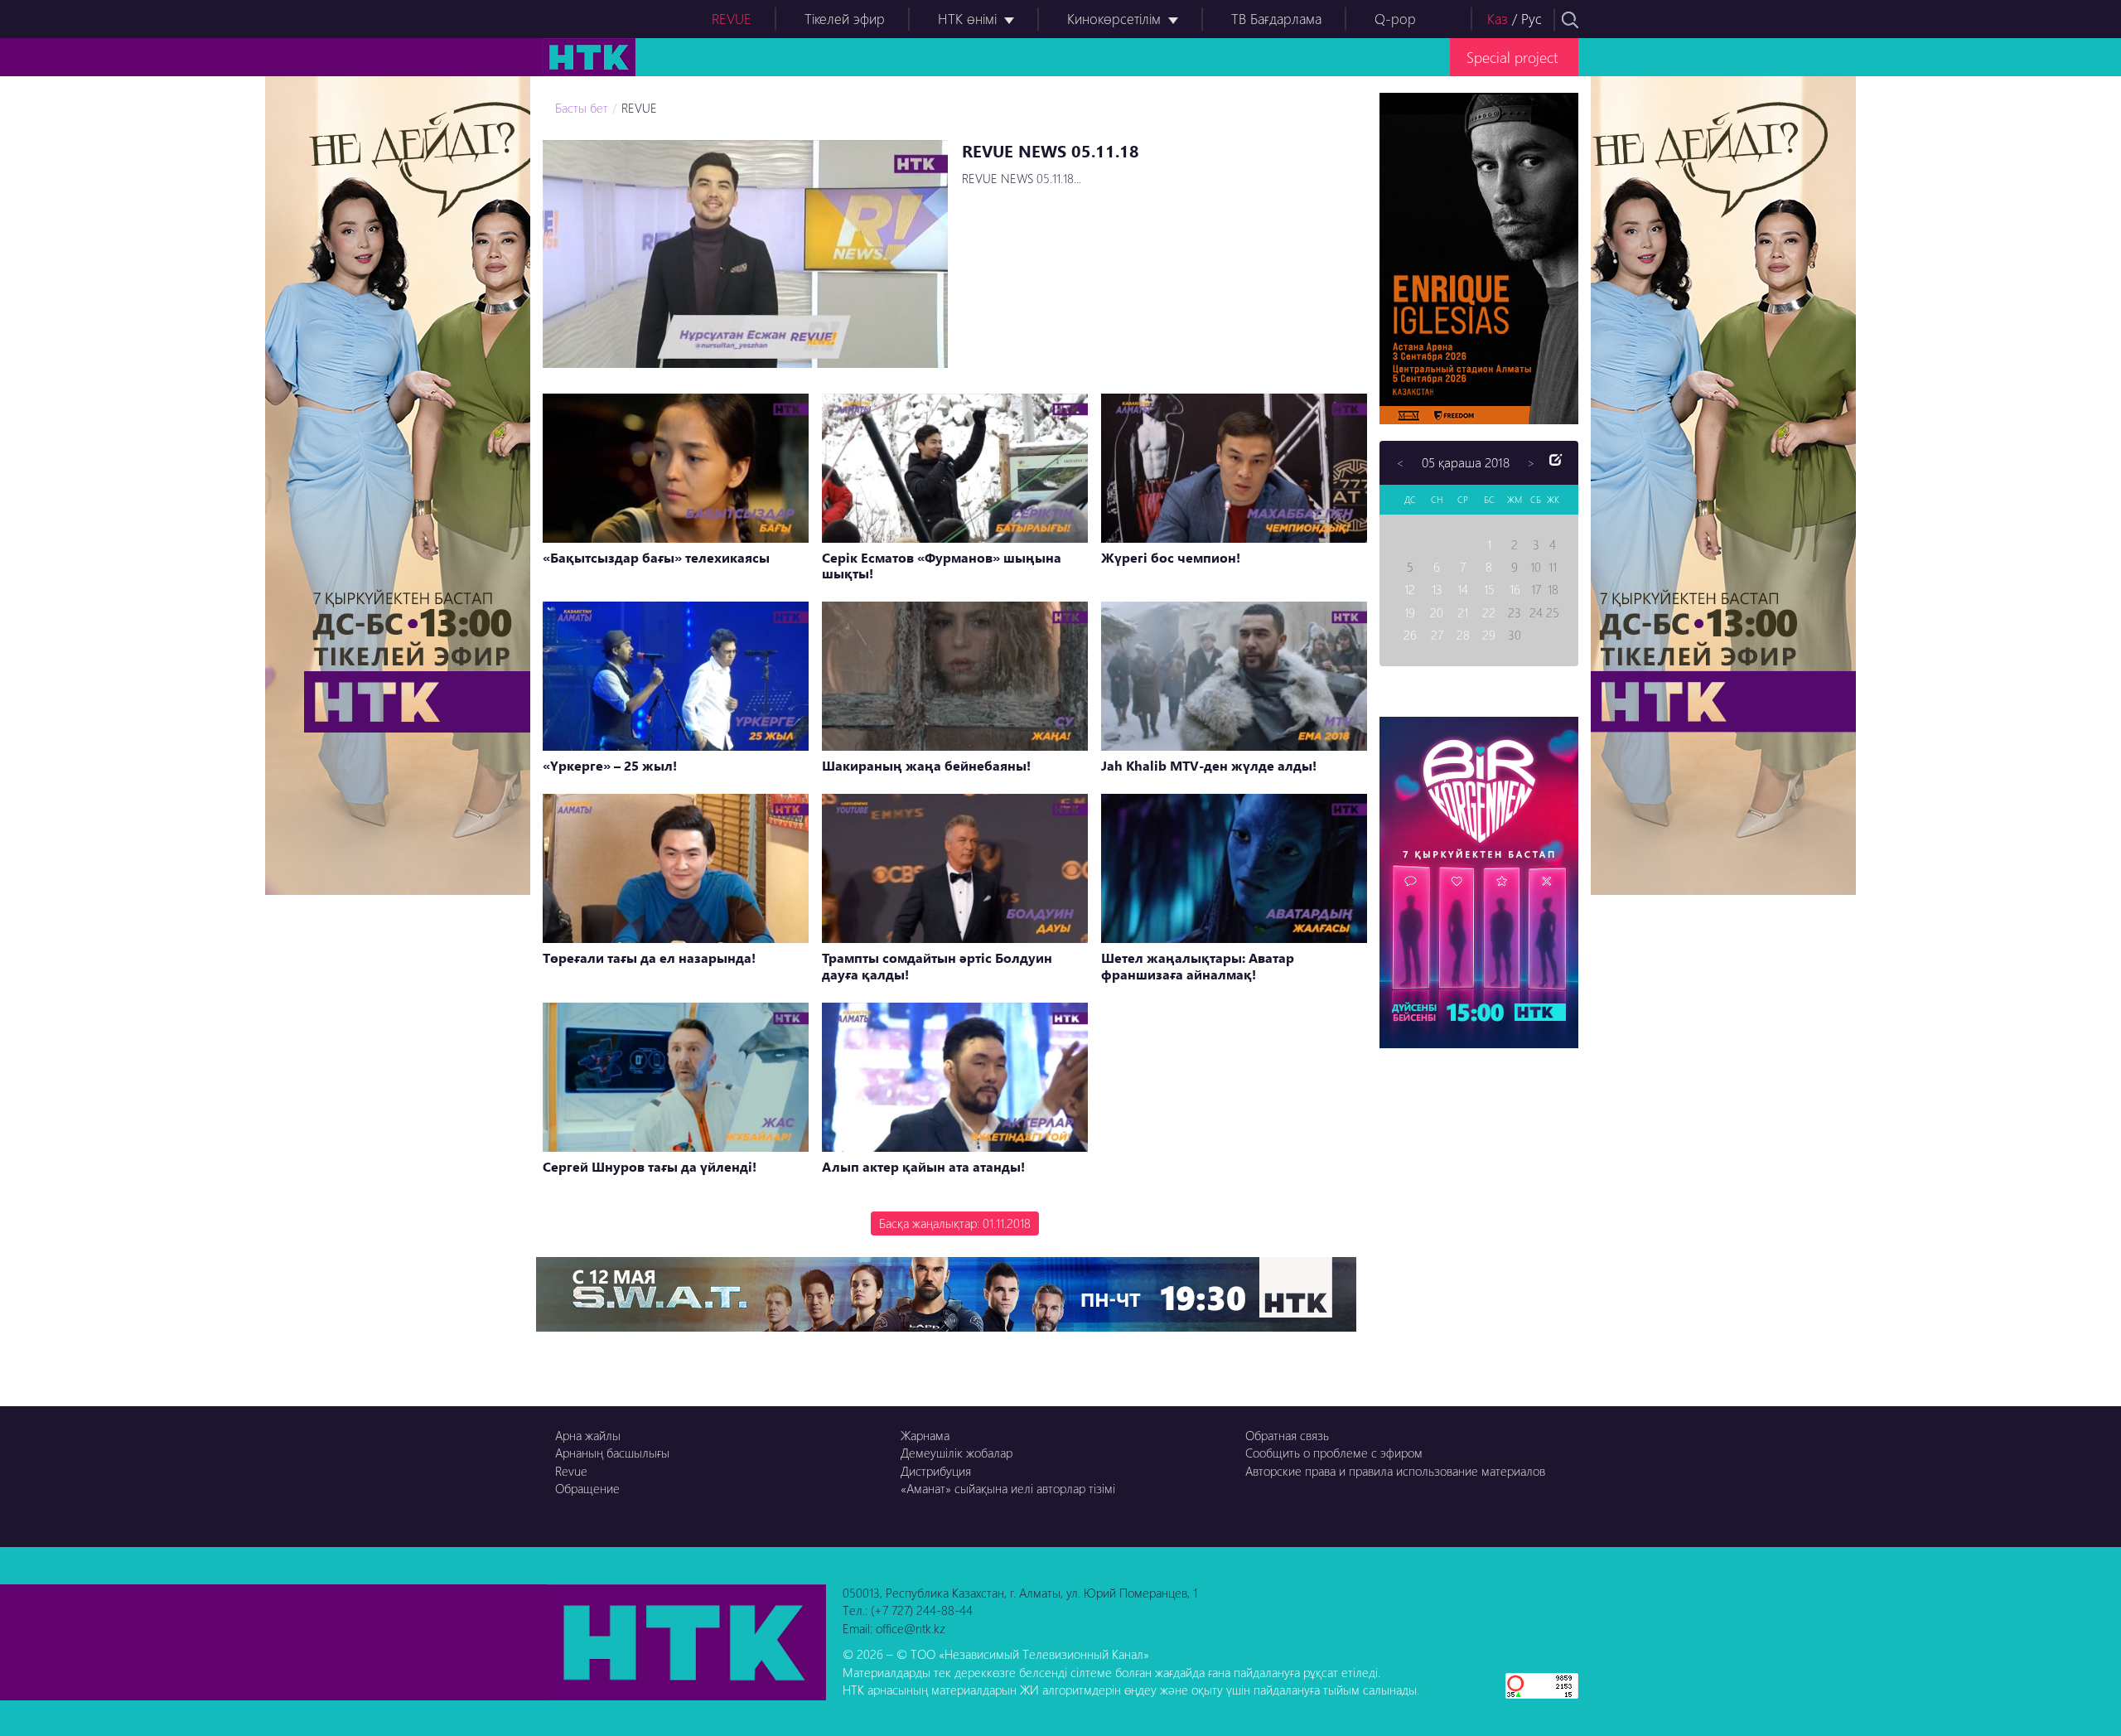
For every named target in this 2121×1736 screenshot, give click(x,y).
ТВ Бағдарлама (1276, 19)
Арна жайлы (588, 1435)
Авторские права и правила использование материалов (1395, 1471)
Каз (1498, 19)
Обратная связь (1287, 1435)
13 (1437, 589)
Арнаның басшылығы (612, 1453)
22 (1489, 612)
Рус (1532, 19)
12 (1410, 589)
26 (1410, 635)
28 (1463, 635)
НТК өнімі (967, 19)
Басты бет (582, 108)
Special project (1512, 57)
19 (1410, 612)
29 (1489, 635)
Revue (571, 1471)
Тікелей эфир (845, 19)
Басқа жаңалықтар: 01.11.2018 (955, 1223)
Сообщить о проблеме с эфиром (1334, 1453)
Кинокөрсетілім (1114, 19)
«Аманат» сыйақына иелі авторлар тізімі (1008, 1488)
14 (1463, 589)
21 (1463, 612)
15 (1489, 589)
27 (1437, 635)
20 (1437, 612)
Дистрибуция (936, 1471)
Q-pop (1395, 19)
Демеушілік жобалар (957, 1453)
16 (1515, 589)
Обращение (587, 1488)
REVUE (732, 19)
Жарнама (925, 1435)
